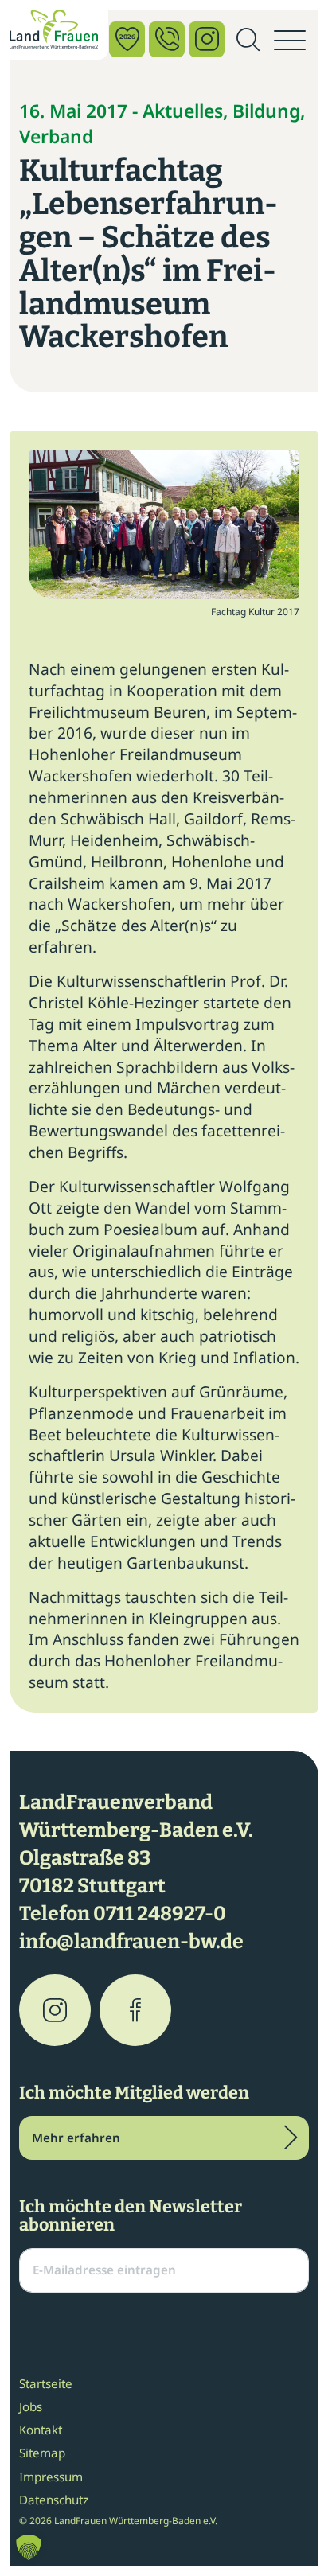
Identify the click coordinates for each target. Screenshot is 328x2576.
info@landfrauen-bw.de (131, 1942)
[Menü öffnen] (290, 41)
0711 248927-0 (160, 1914)
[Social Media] (207, 39)
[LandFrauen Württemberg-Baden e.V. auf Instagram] (55, 2010)
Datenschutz (54, 2500)
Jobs (31, 2406)
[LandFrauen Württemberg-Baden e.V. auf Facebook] (135, 2010)
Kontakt (41, 2430)
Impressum (51, 2477)
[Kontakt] (167, 39)
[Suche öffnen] (248, 41)
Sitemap (42, 2453)
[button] (29, 2547)
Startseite (46, 2383)
